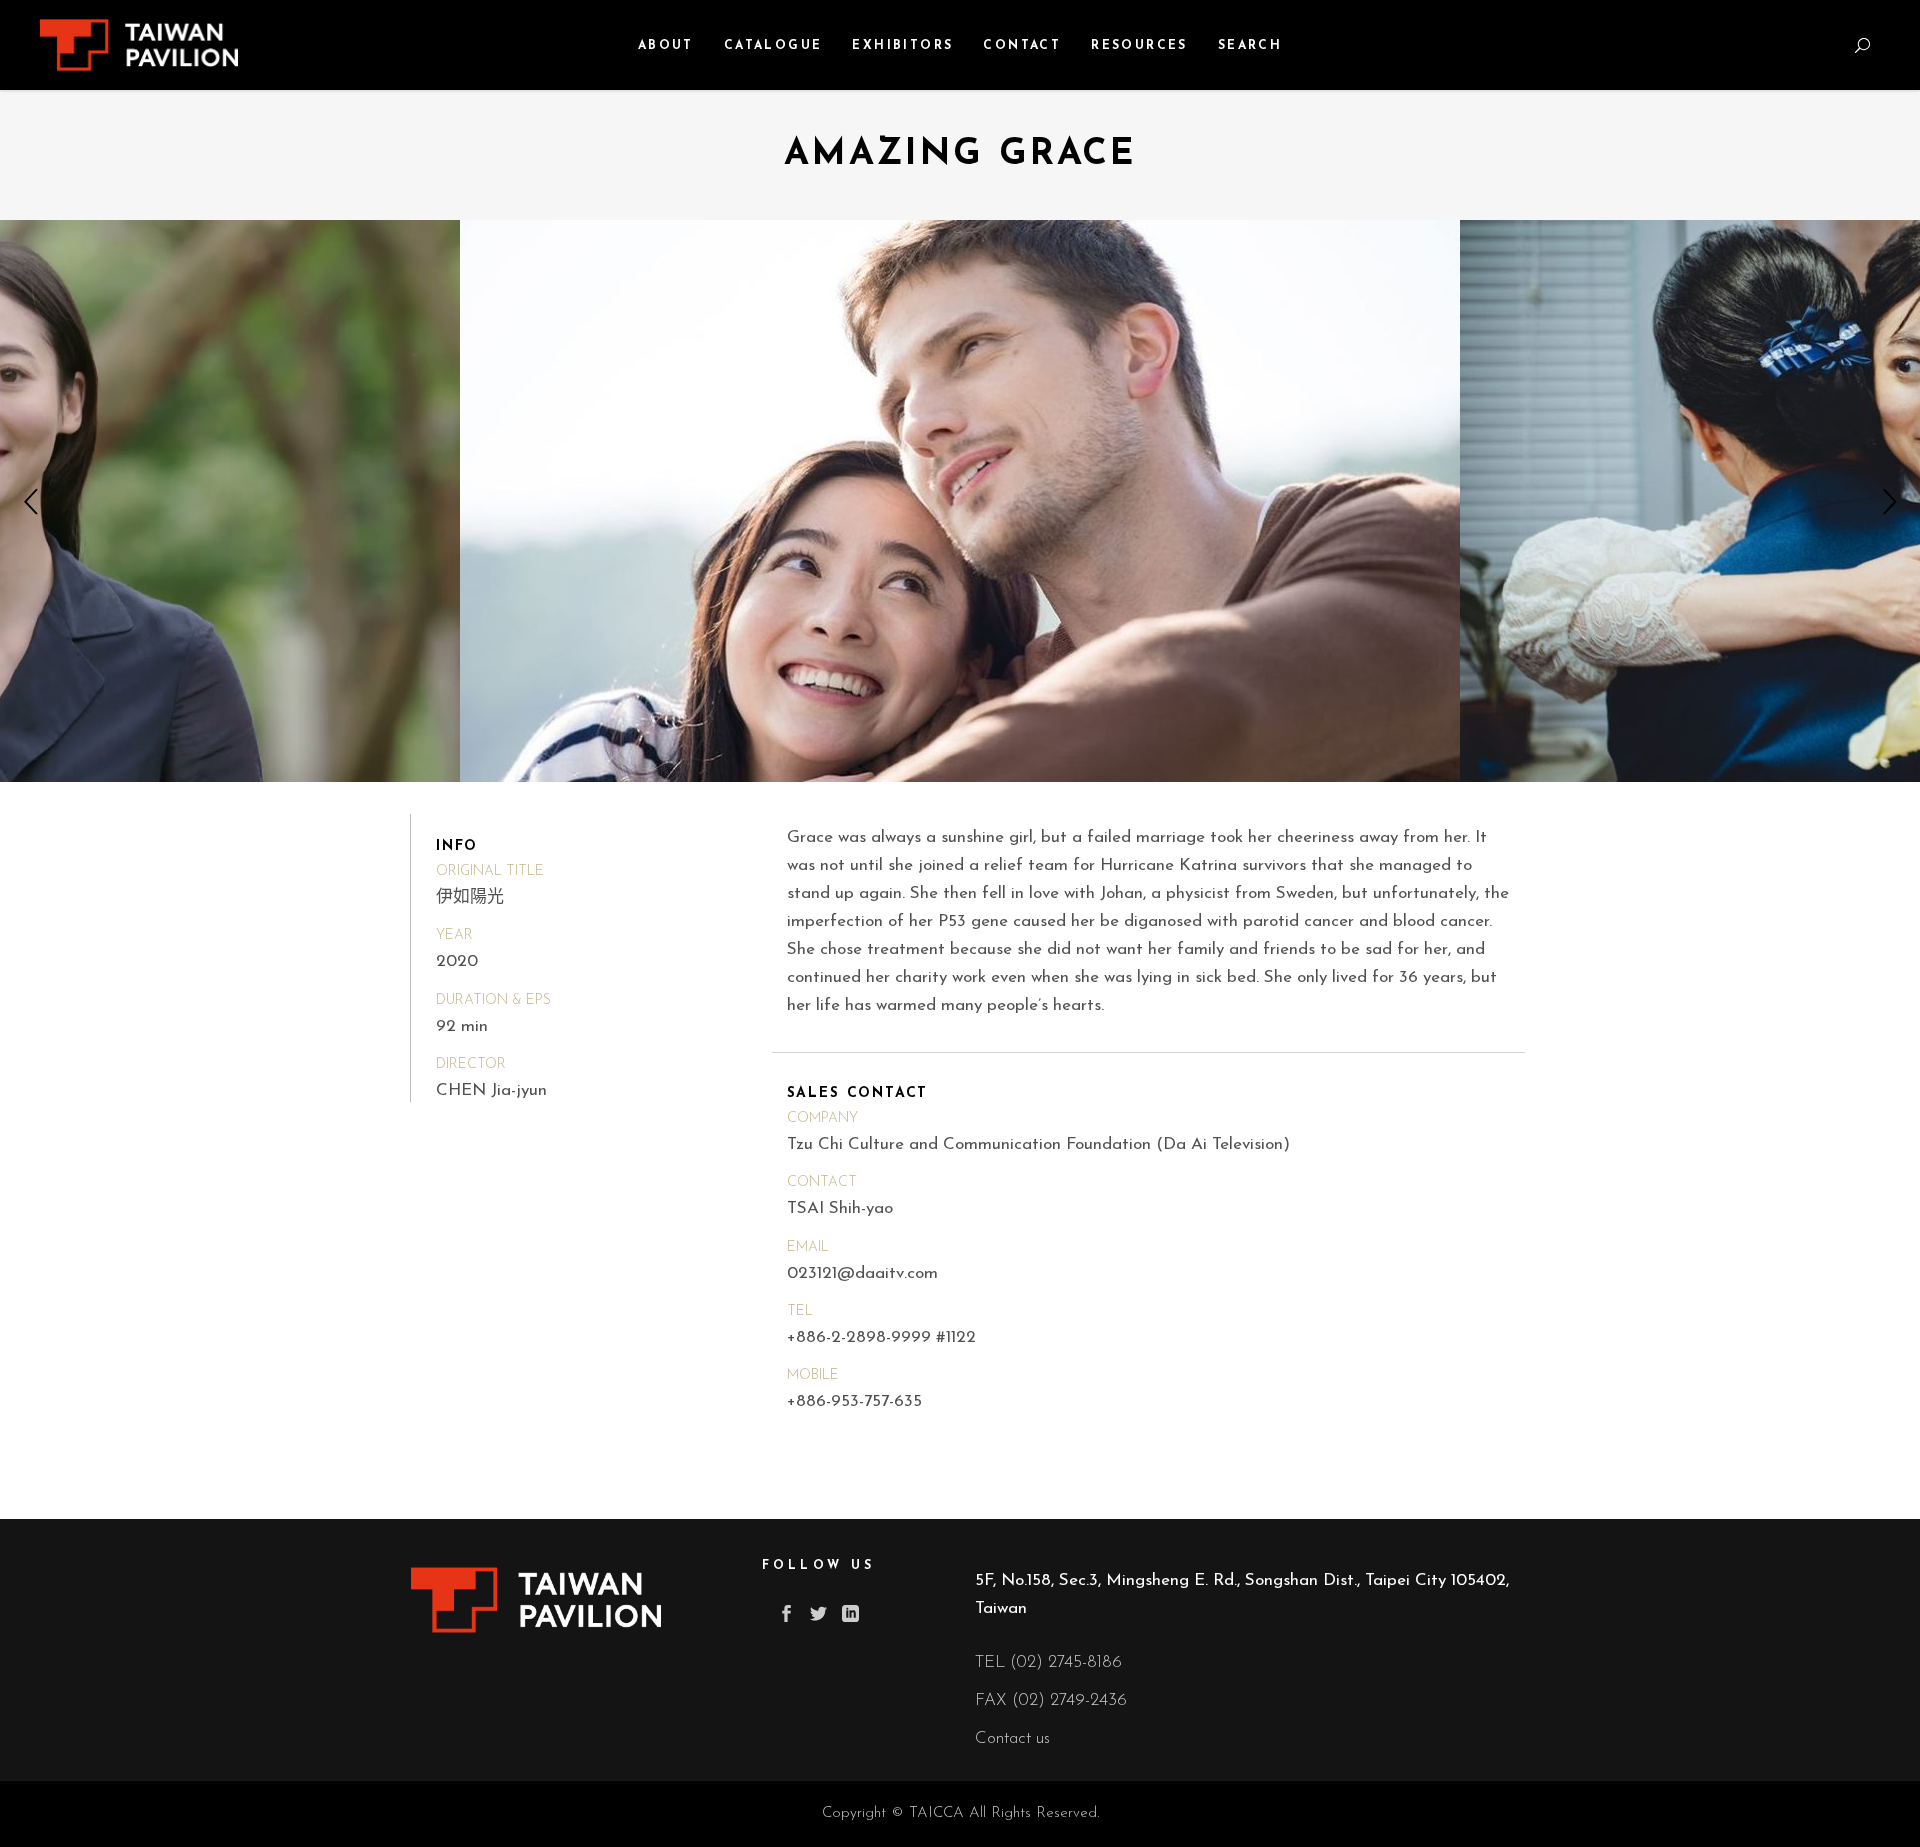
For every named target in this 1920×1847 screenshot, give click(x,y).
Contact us (1012, 1738)
